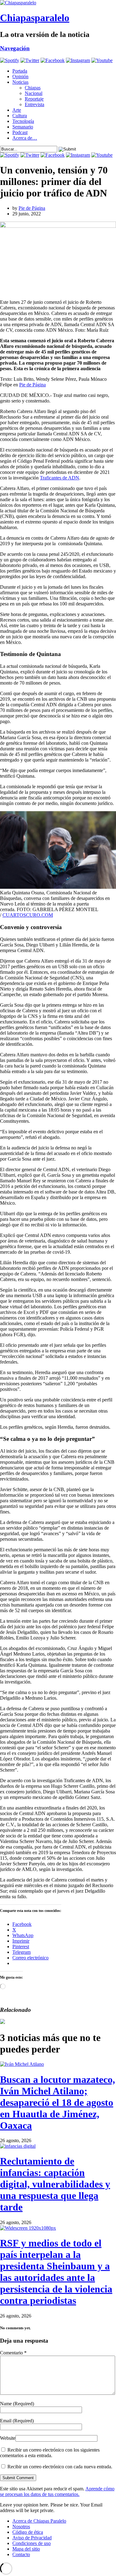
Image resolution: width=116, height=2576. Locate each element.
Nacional (34, 93)
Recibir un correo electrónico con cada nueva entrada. (60, 2467)
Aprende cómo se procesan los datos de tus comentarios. (57, 2491)
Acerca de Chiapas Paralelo (39, 2521)
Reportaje (34, 99)
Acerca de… (25, 138)
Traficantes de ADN (60, 478)
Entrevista (34, 104)
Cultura (20, 116)
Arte (17, 110)
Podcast (20, 132)
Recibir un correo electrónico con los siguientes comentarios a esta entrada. (50, 2453)
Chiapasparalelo (35, 18)
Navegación (15, 48)
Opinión (20, 76)
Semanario (23, 127)
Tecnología (23, 121)
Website (8, 2438)
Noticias (20, 82)
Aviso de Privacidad (32, 2538)
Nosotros (21, 2527)
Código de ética (28, 2532)
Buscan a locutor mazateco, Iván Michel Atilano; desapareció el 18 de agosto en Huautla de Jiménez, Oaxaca (58, 2102)
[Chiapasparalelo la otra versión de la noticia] (58, 3)
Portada (20, 71)
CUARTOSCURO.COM (28, 915)
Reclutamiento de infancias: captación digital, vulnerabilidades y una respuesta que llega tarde (55, 2184)
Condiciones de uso (32, 2543)
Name (17, 2404)
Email (17, 2421)
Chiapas (33, 88)
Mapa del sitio (26, 2549)
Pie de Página (32, 208)
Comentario (13, 2353)
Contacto (21, 2554)
